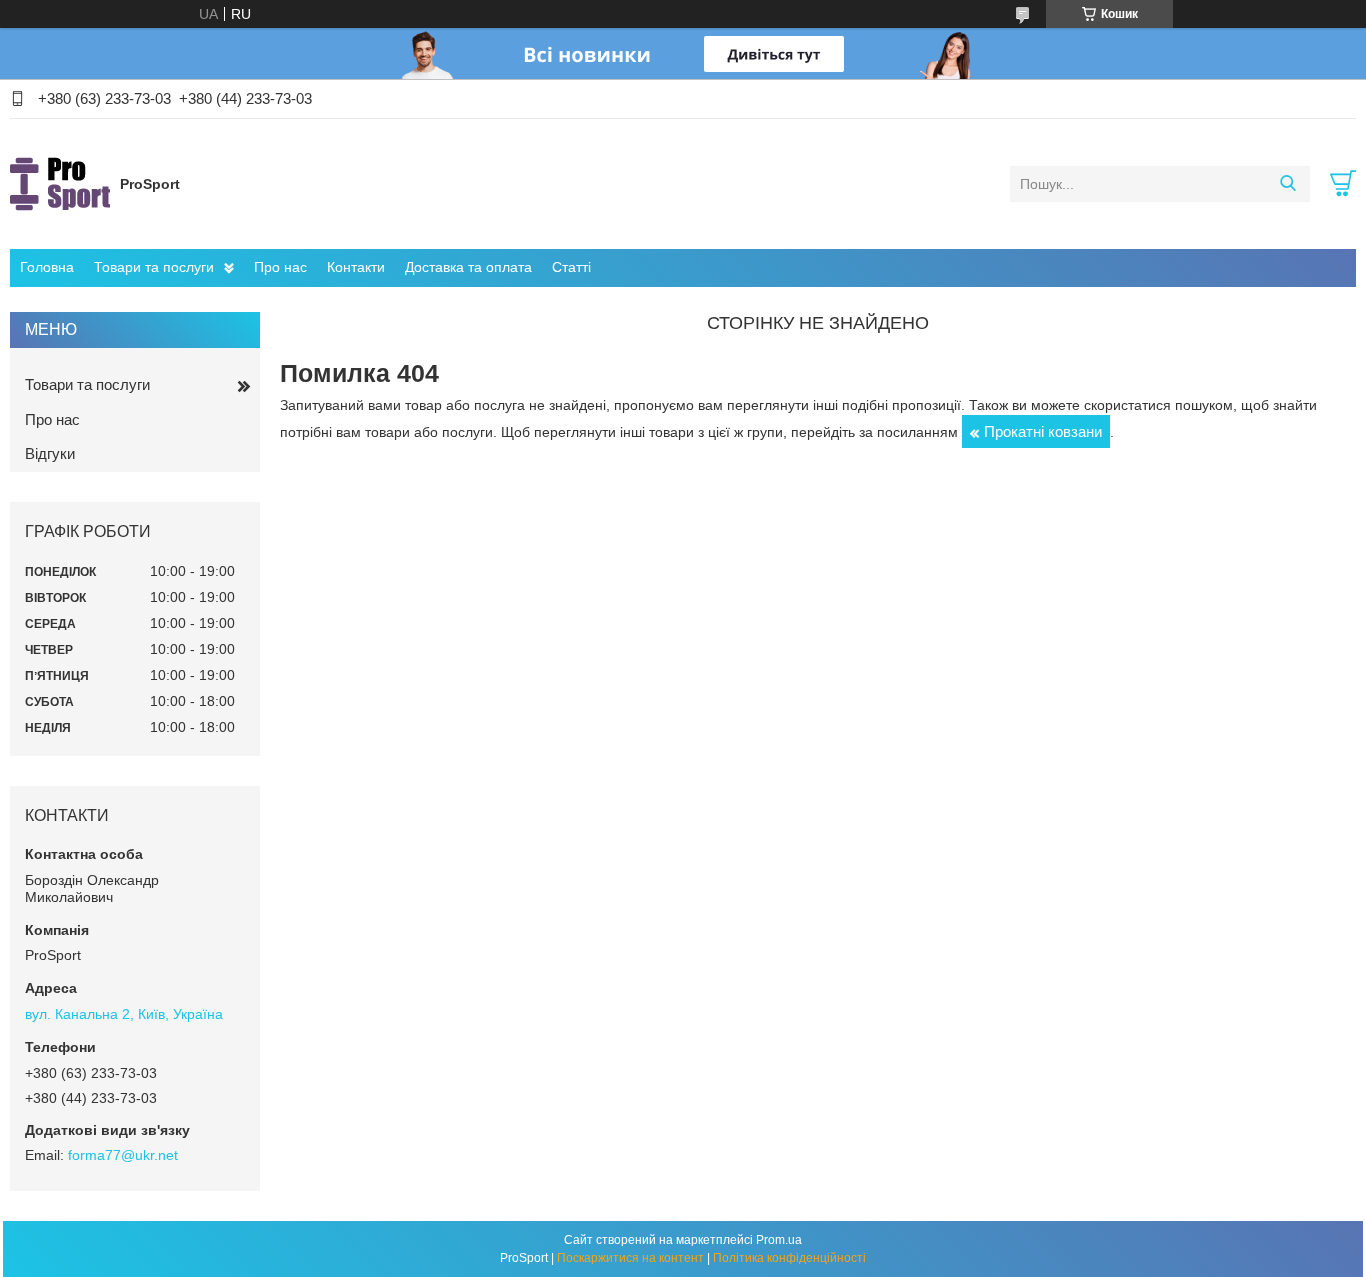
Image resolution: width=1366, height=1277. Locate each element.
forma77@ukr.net (123, 1155)
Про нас (280, 267)
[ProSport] (60, 183)
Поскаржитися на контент (630, 1258)
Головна (47, 267)
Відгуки (50, 453)
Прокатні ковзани (1043, 431)
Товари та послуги (154, 267)
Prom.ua (779, 1240)
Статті (571, 267)
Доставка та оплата (468, 267)
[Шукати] (1287, 184)
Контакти (356, 267)
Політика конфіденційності (789, 1258)
